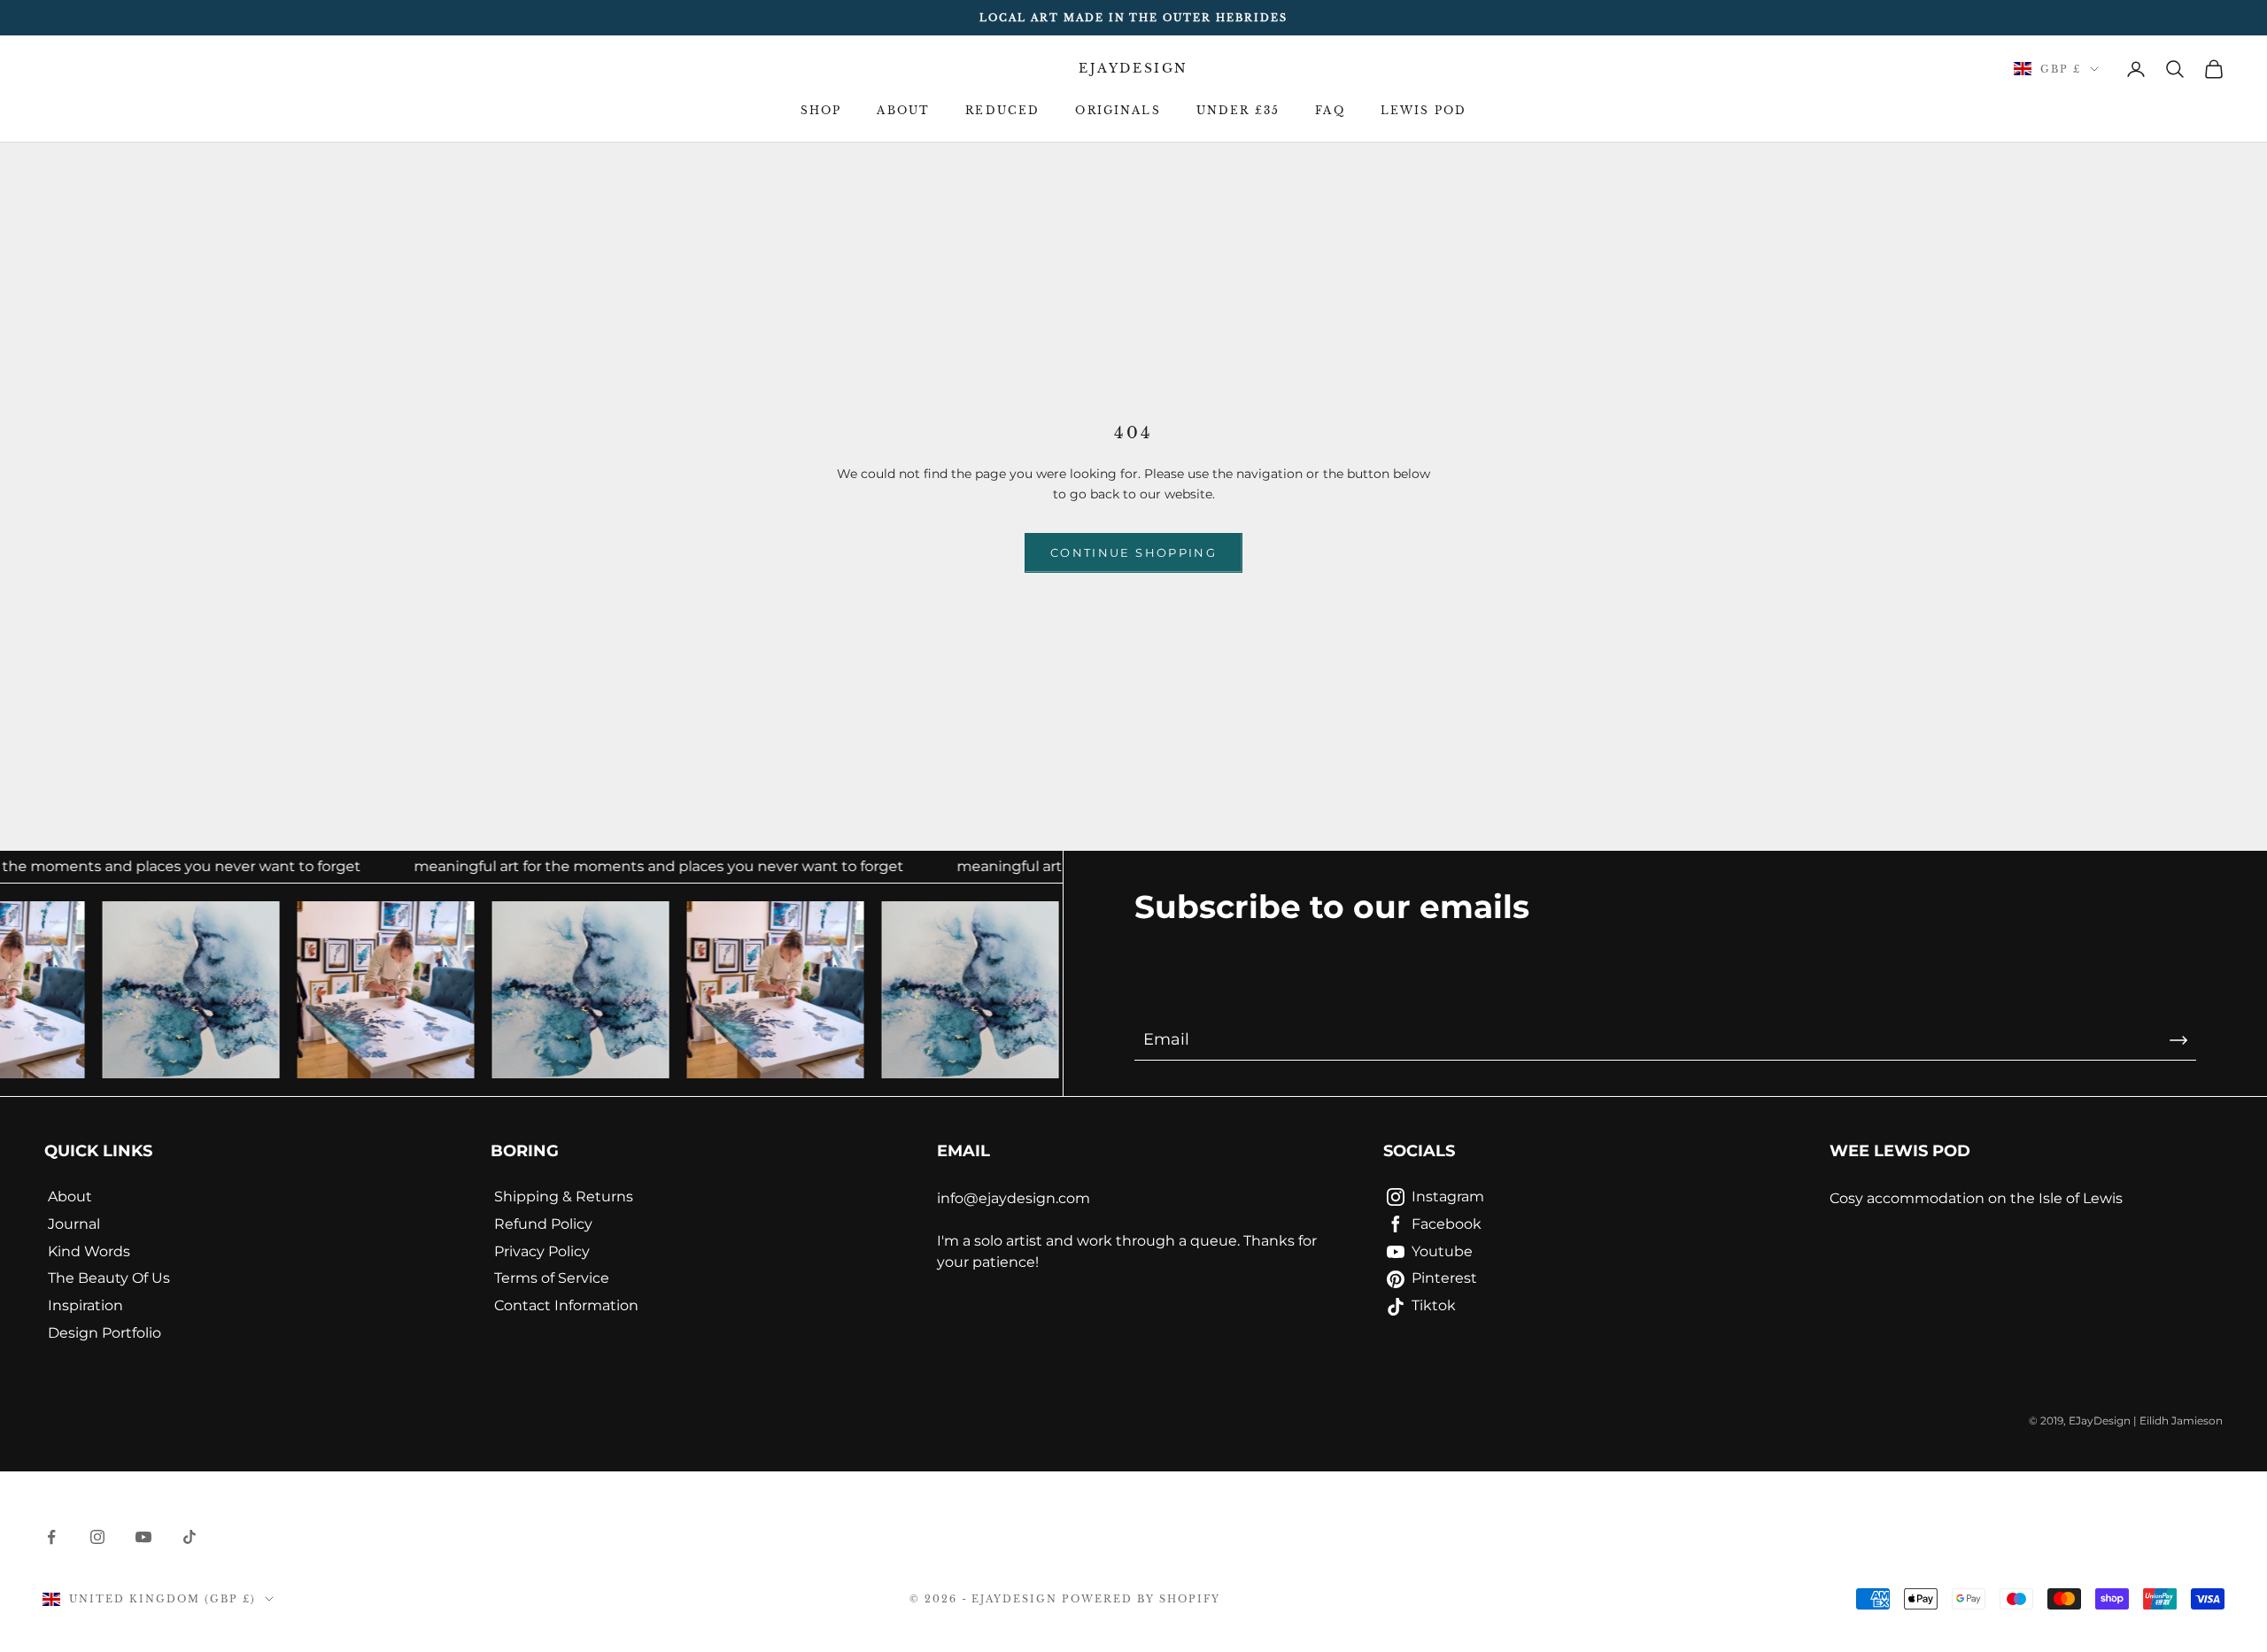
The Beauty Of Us (109, 1278)
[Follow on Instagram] (97, 1537)
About (903, 110)
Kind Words (89, 1251)
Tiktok (1434, 1305)
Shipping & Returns (564, 1197)
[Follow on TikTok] (190, 1537)
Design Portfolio (104, 1333)
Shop (821, 110)
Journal (74, 1224)
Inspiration (85, 1305)
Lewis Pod (1424, 110)
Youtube (1442, 1251)
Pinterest (1444, 1278)
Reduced (1002, 110)
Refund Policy (543, 1224)
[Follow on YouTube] (143, 1537)
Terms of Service (552, 1278)
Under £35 (1238, 110)
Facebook (1447, 1224)
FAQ (1330, 110)
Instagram (1448, 1197)
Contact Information (566, 1305)
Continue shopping (1133, 552)
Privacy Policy (542, 1251)
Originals (1118, 110)
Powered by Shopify (1141, 1599)
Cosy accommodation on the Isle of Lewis (1976, 1198)
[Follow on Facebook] (51, 1537)
